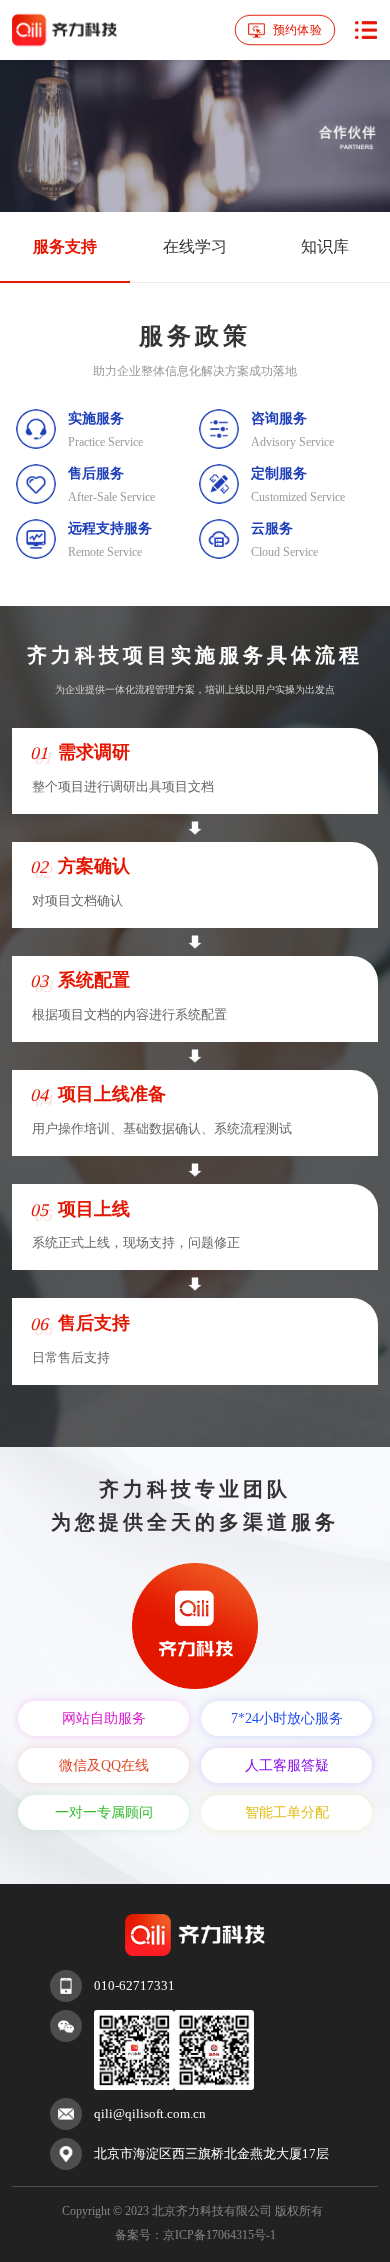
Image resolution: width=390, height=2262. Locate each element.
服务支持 (65, 246)
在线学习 (195, 246)
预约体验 (296, 29)
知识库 (325, 246)
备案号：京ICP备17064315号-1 (195, 2235)
